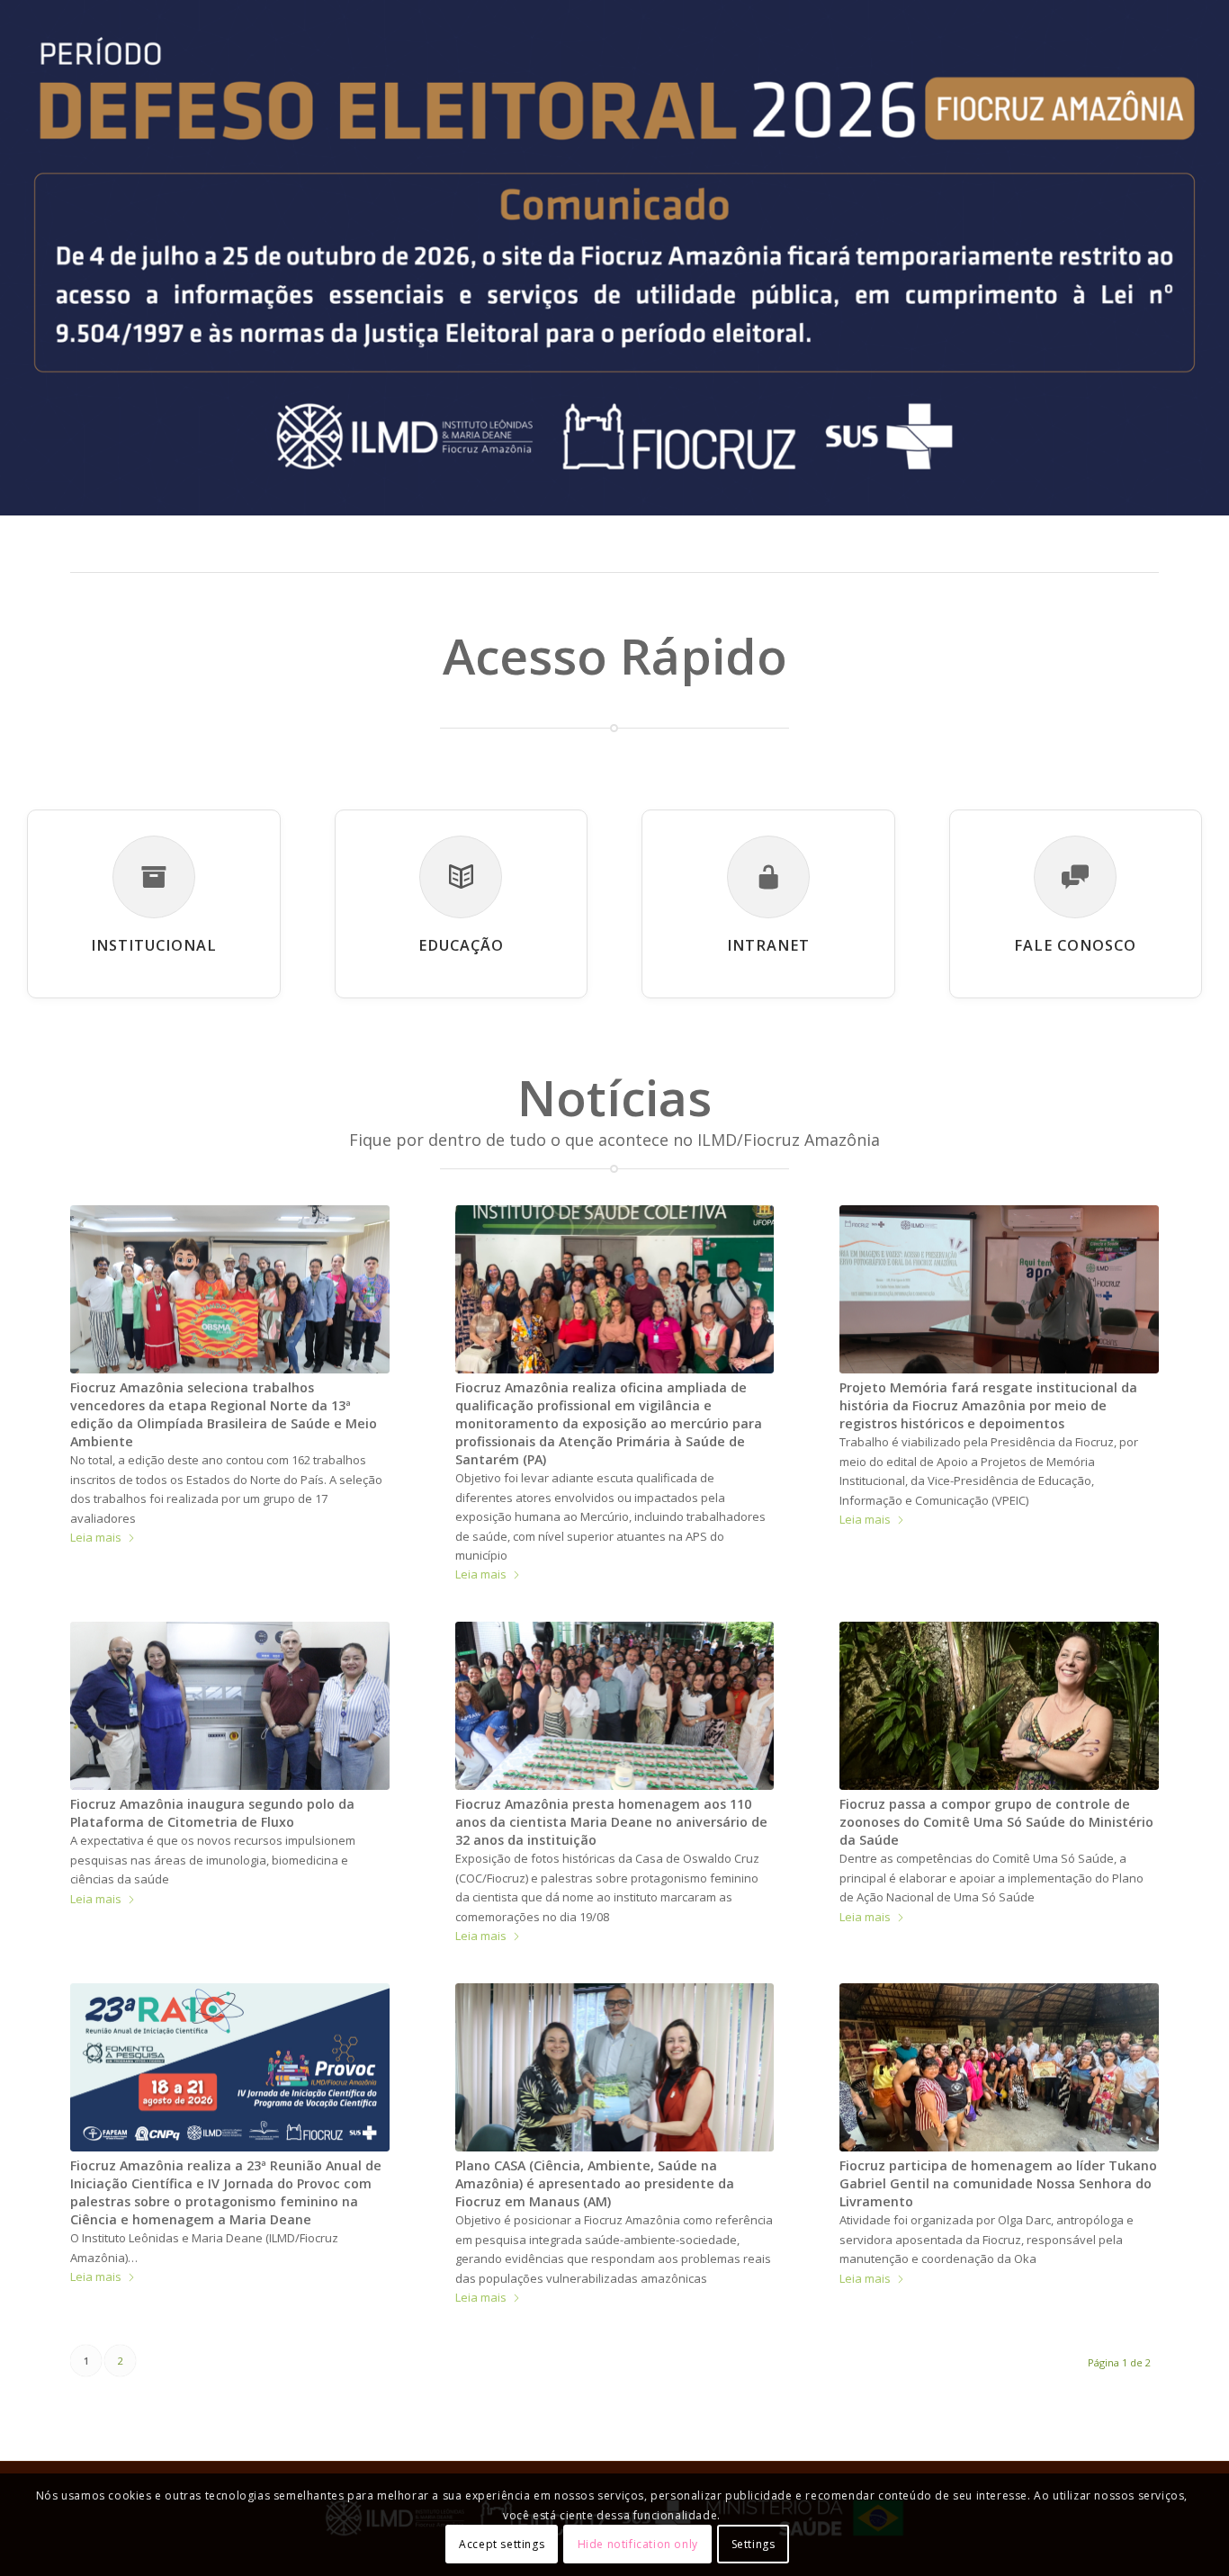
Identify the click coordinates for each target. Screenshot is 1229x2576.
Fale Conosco (1075, 945)
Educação (461, 945)
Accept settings (502, 2544)
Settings (754, 2544)
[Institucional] (154, 877)
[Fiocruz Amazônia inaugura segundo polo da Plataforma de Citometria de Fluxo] (230, 1706)
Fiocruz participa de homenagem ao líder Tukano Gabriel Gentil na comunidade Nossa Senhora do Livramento (998, 2183)
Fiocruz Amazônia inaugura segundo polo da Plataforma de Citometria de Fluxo (212, 1813)
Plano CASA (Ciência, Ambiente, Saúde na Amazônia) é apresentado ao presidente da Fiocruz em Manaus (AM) (595, 2183)
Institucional (154, 945)
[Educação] (461, 877)
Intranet (768, 945)
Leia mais (96, 1537)
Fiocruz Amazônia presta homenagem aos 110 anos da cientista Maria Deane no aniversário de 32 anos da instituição (611, 1822)
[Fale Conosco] (1075, 877)
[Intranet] (768, 877)
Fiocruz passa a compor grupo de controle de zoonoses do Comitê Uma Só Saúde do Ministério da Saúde (996, 1822)
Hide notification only (638, 2544)
